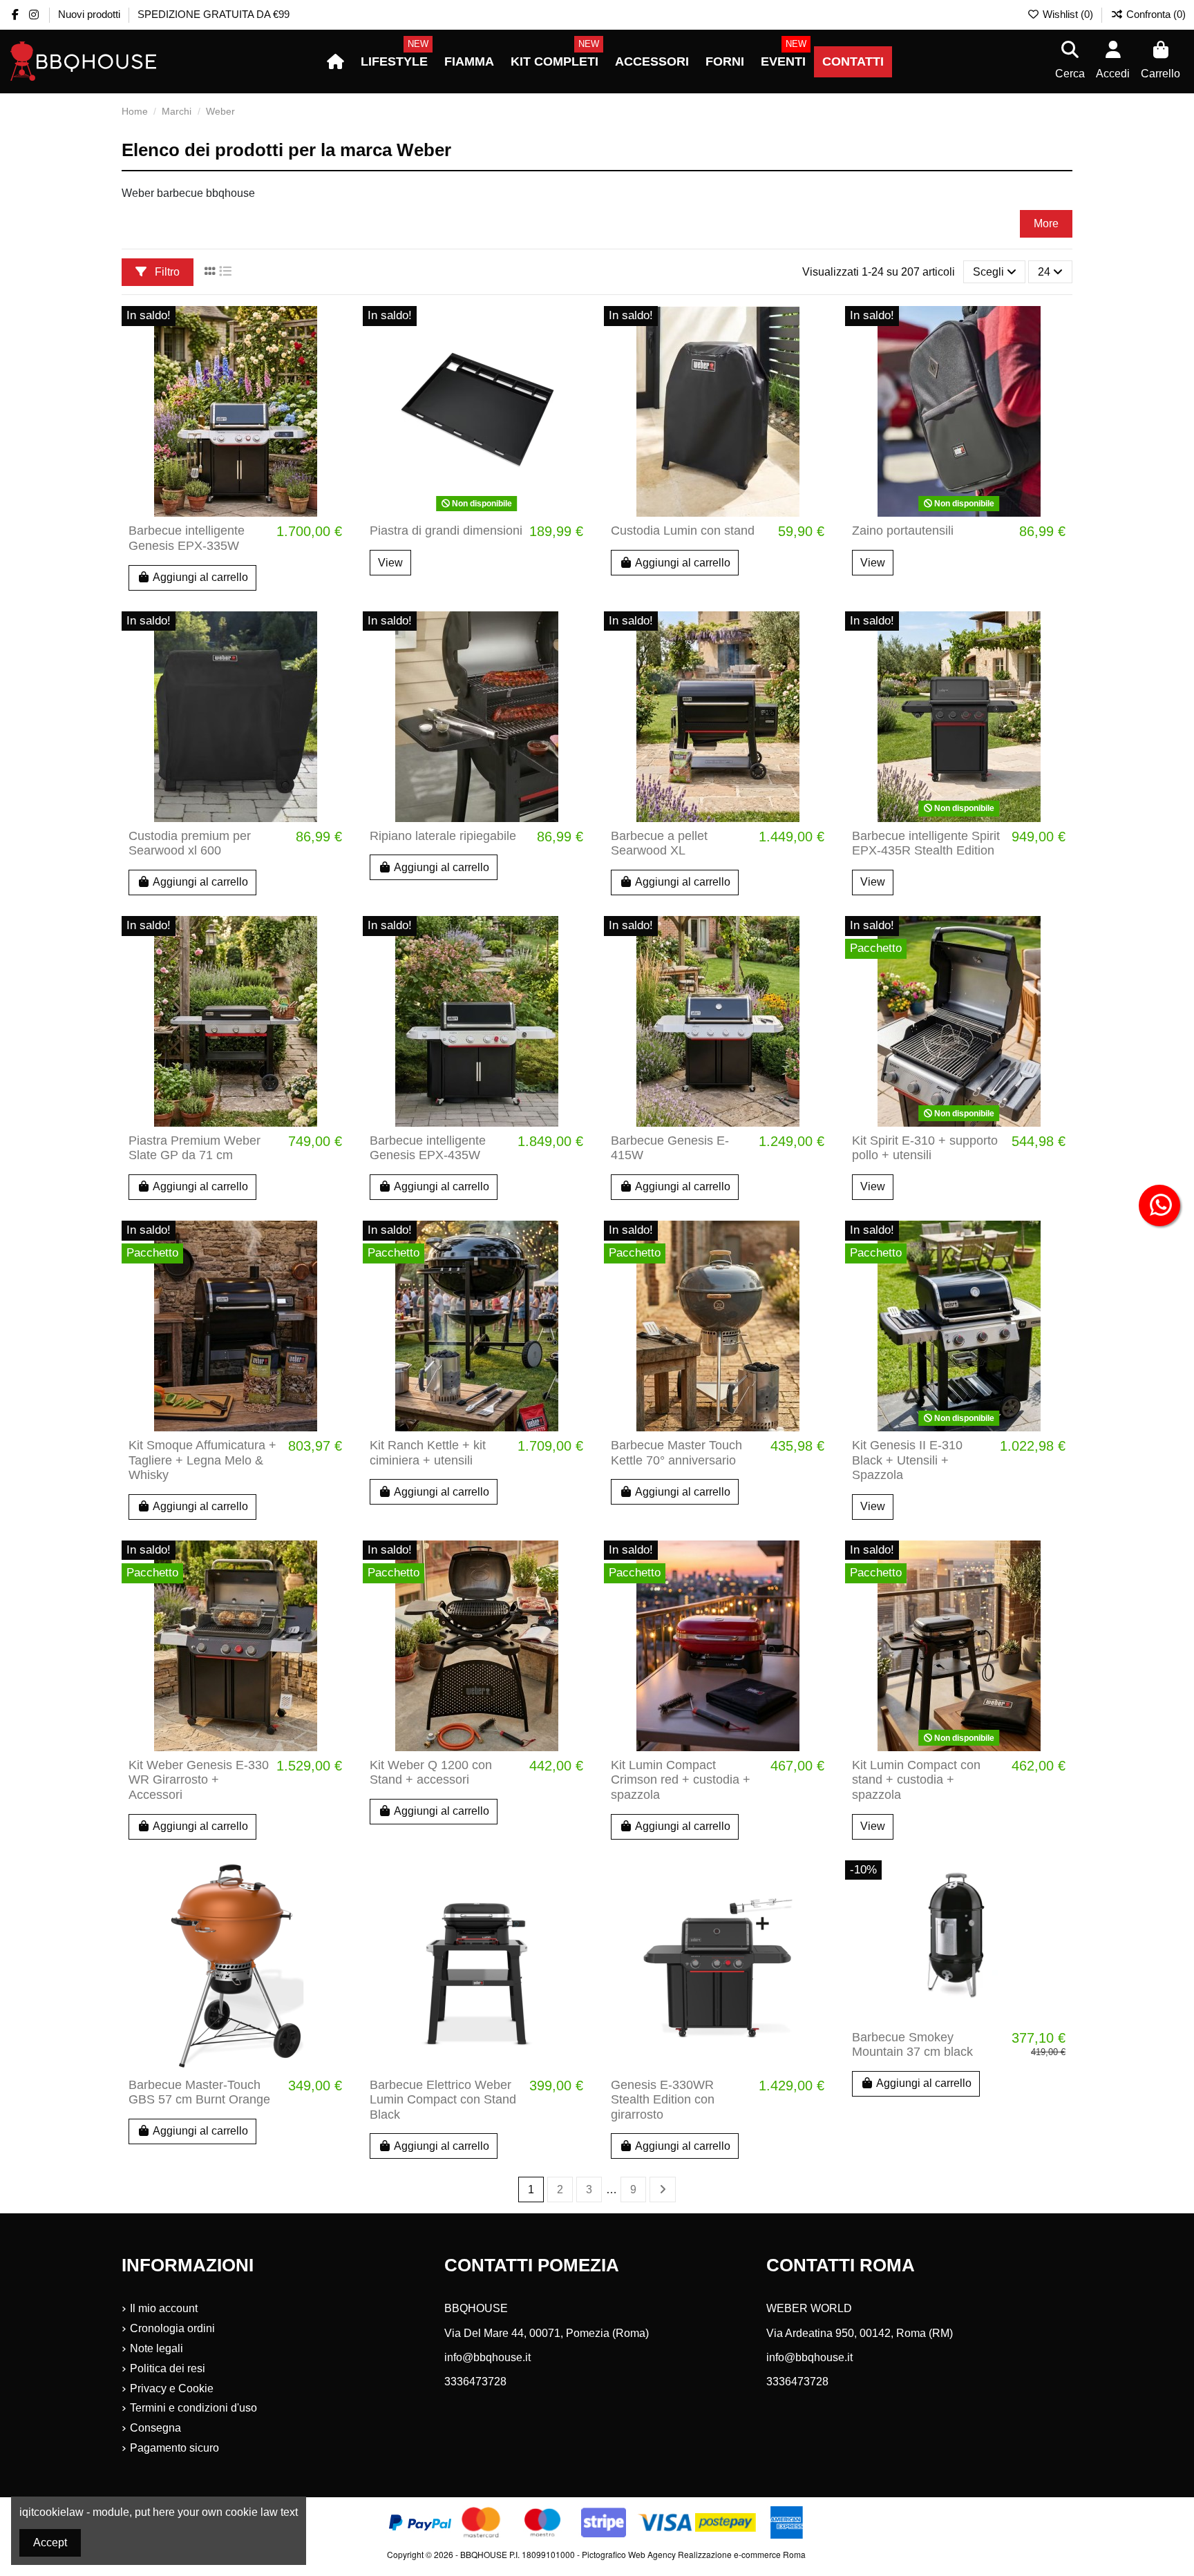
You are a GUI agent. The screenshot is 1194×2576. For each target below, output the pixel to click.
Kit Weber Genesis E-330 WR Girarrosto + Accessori (199, 1780)
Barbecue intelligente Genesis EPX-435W (428, 1148)
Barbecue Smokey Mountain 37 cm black (912, 2045)
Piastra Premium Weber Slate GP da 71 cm (195, 1148)
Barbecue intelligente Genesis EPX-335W (187, 538)
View (390, 563)
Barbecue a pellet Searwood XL (659, 843)
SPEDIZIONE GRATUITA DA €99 (214, 14)
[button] (394, 62)
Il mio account (164, 2308)
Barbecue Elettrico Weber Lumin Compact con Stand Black (443, 2100)
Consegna (155, 2428)
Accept (50, 2542)
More (1046, 223)
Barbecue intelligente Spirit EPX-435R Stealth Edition (926, 843)
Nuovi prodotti (91, 14)
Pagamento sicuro (174, 2448)
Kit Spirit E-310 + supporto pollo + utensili (925, 1148)
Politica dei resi (168, 2368)
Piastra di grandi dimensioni (446, 531)
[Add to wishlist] (337, 329)
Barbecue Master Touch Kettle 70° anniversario (676, 1453)
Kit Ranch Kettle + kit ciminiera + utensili (428, 1453)
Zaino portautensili (903, 531)
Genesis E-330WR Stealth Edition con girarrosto (663, 2100)
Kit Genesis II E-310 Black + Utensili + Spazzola (907, 1460)
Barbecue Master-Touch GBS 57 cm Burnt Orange (199, 2092)
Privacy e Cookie (172, 2388)
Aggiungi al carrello (200, 577)
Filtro (166, 272)
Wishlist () (1068, 14)
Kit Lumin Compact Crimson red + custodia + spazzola (681, 1780)
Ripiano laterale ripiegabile (443, 836)
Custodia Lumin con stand (683, 531)
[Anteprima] (337, 380)
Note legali (157, 2348)
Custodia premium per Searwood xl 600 (190, 843)
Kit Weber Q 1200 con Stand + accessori (431, 1773)
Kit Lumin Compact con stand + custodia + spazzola (916, 1780)
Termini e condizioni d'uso (193, 2408)
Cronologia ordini (172, 2328)
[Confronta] (337, 354)
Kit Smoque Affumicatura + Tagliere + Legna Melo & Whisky (202, 1460)
